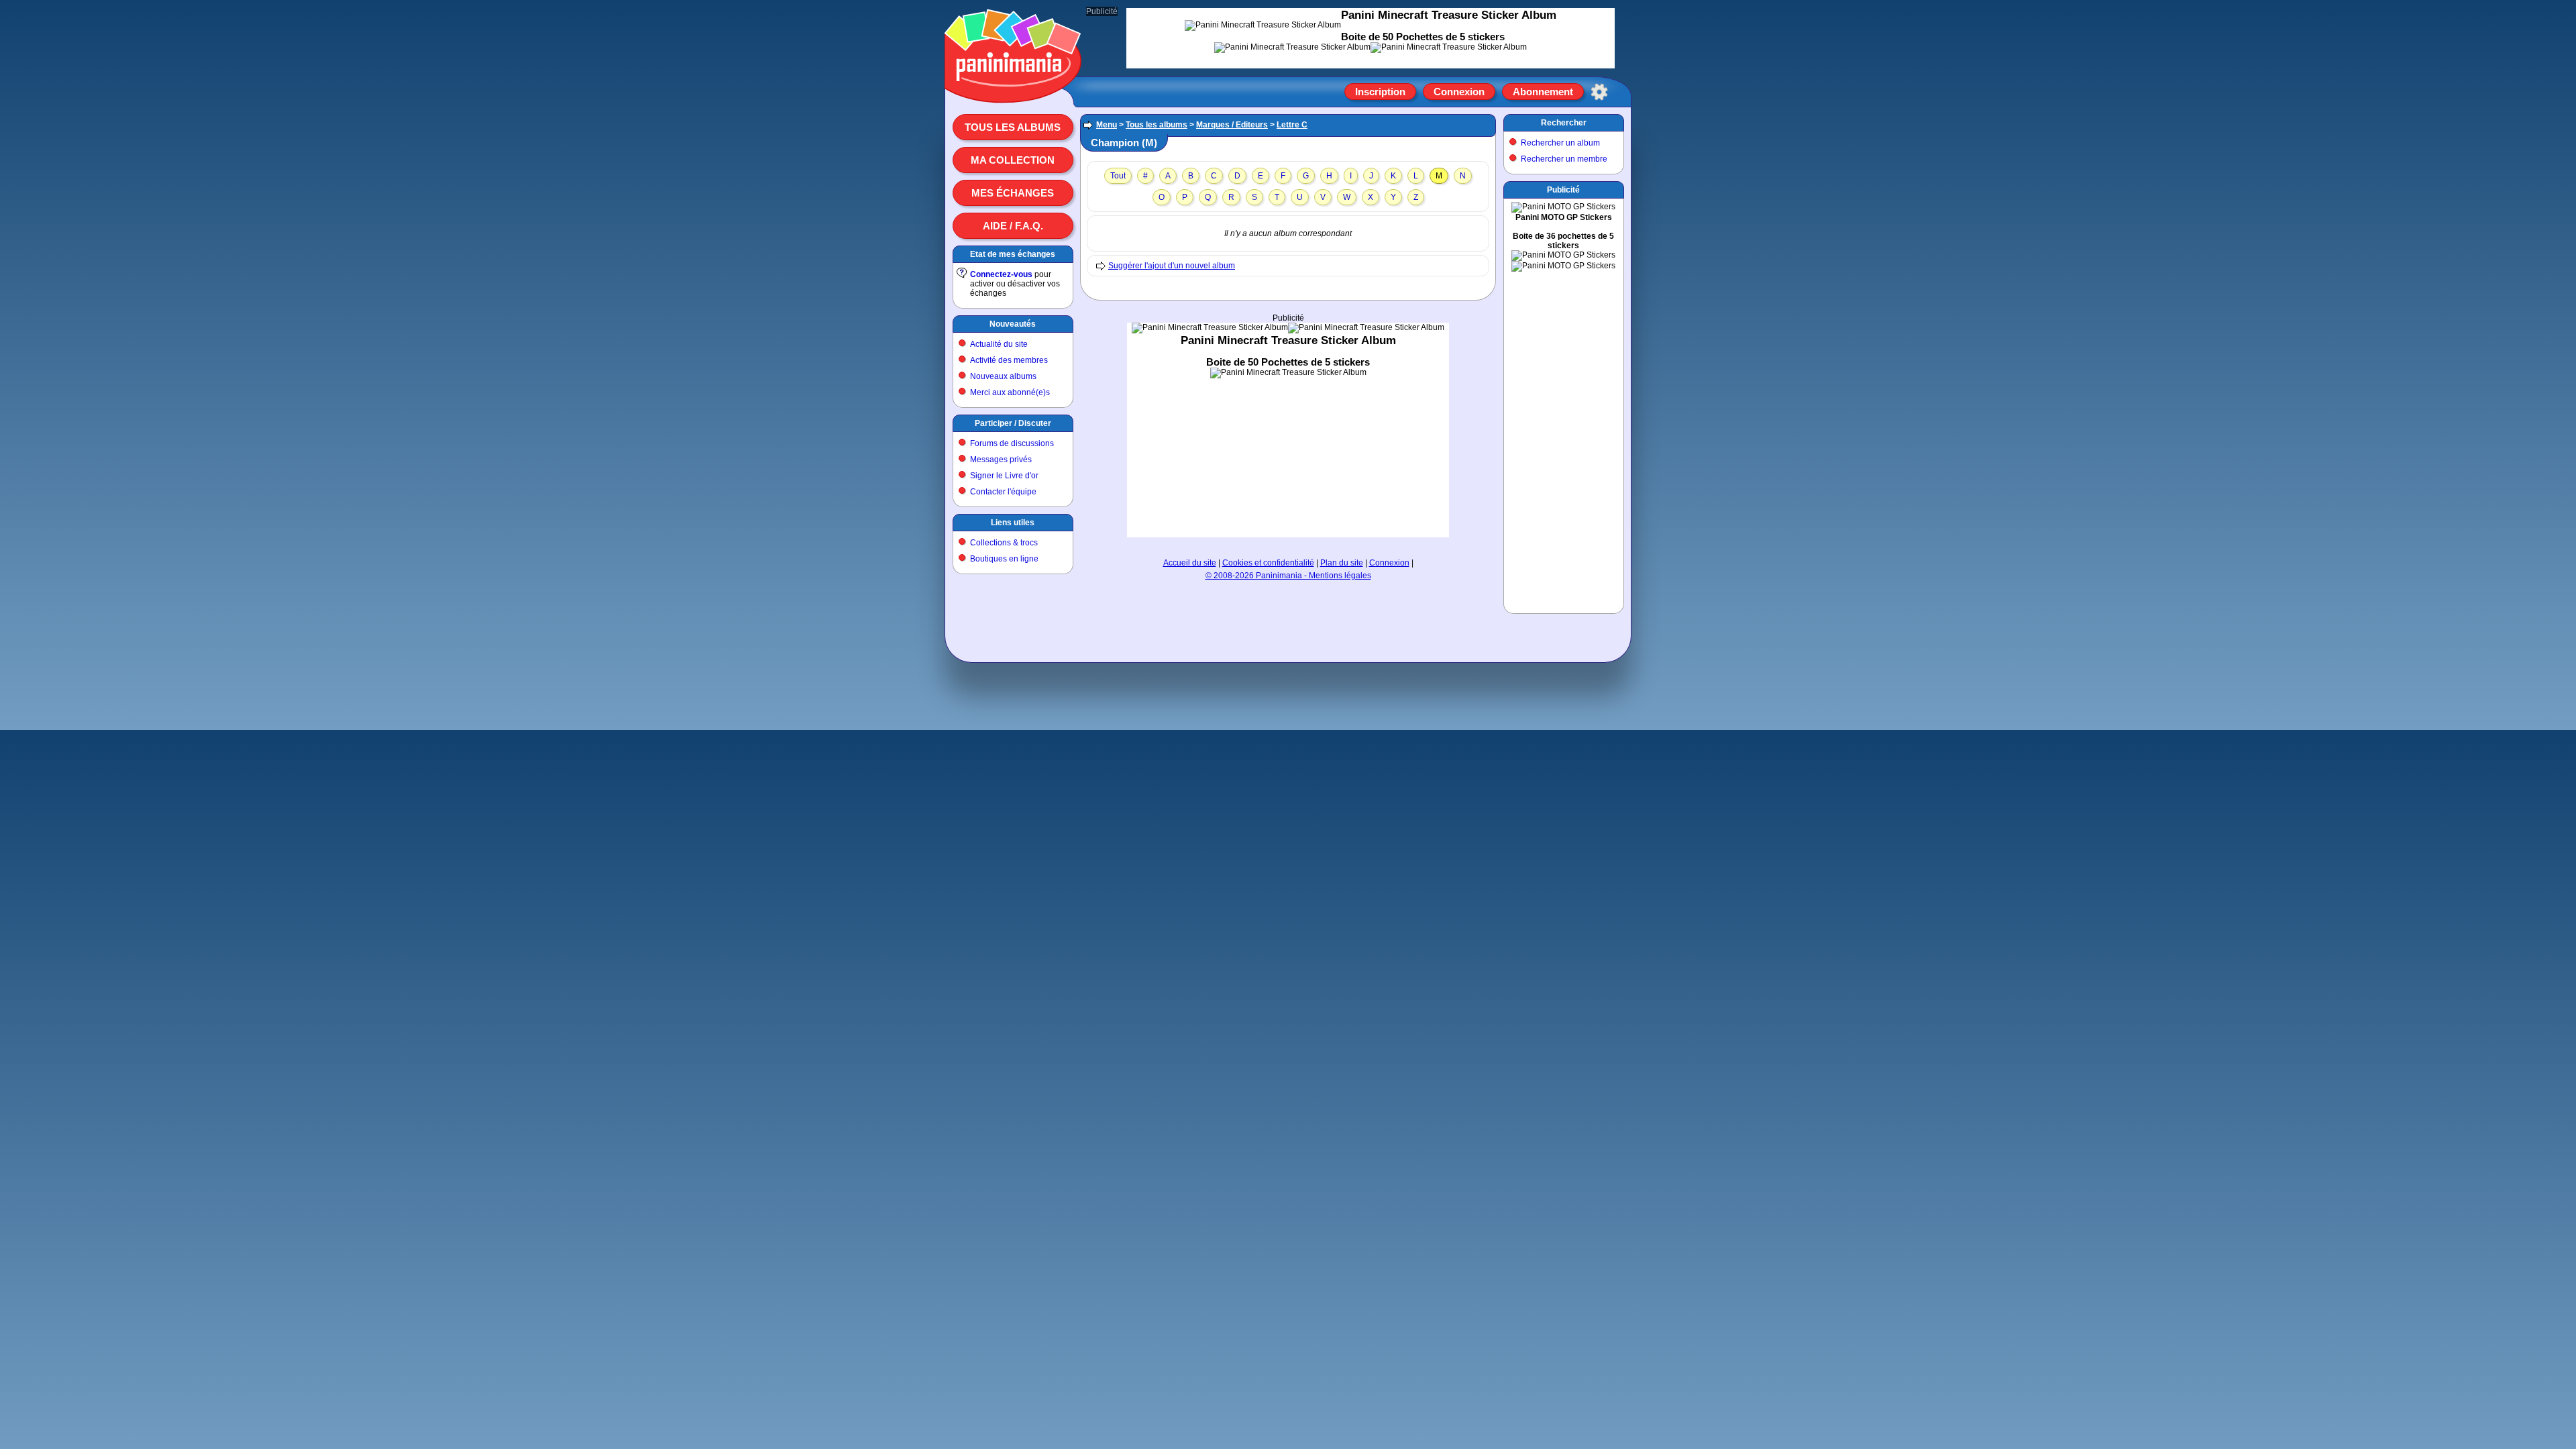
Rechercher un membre (1564, 159)
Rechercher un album (1560, 143)
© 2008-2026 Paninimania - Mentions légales (1288, 576)
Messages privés (1001, 460)
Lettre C (1292, 125)
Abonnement (1543, 92)
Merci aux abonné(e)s (1010, 392)
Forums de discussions (1012, 443)
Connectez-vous (1001, 274)
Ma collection (1013, 160)
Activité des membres (1009, 360)
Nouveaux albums (1003, 376)
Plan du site (1342, 563)
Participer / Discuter (1013, 423)
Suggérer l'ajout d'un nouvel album (1172, 266)
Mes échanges (1013, 193)
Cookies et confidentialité (1268, 563)
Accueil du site (1190, 563)
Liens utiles (1013, 523)
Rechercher (1564, 123)
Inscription (1380, 92)
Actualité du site (999, 344)
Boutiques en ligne (1004, 559)
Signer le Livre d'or (1004, 476)
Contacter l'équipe (1003, 492)
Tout (1118, 176)
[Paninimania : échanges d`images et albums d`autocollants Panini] (1013, 87)
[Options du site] (1599, 92)
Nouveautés (1013, 324)
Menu (1107, 125)
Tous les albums (1013, 127)
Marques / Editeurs (1232, 125)
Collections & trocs (1004, 543)
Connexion (1459, 92)
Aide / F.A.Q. (1013, 226)
